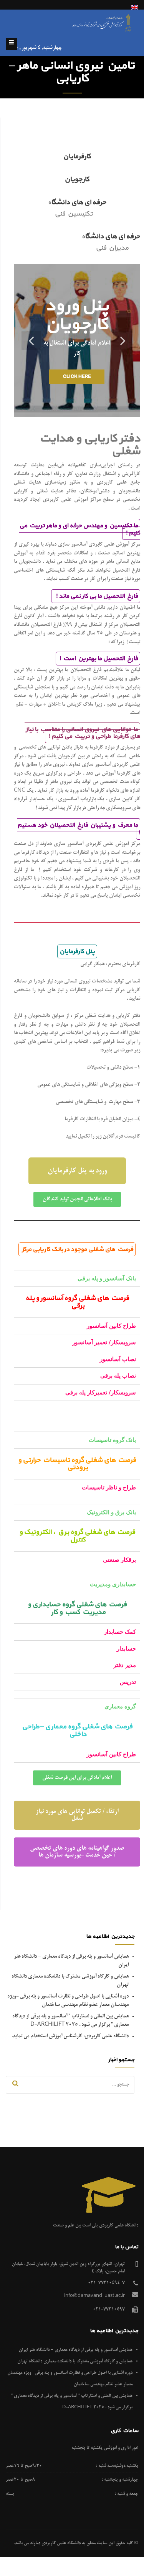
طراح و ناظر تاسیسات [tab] (109, 1487)
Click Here (77, 377)
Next (31, 340)
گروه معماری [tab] (120, 1706)
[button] (77, 1171)
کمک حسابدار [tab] (120, 1632)
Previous (123, 340)
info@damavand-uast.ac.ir (94, 2296)
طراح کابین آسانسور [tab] (111, 1326)
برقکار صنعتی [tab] (119, 1560)
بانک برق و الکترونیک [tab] (111, 1512)
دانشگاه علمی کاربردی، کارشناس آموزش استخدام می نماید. (70, 2036)
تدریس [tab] (128, 1682)
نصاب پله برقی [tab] (118, 1376)
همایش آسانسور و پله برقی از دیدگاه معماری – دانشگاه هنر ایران (76, 2350)
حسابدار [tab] (126, 1649)
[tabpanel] (77, 1302)
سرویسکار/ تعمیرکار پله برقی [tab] (101, 1393)
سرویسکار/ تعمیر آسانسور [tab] (104, 1342)
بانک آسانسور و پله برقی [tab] (107, 1278)
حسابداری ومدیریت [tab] (113, 1584)
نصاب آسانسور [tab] (118, 1359)
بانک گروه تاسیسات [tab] (112, 1440)
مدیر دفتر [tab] (125, 1665)
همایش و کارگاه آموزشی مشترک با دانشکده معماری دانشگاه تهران (75, 2361)
